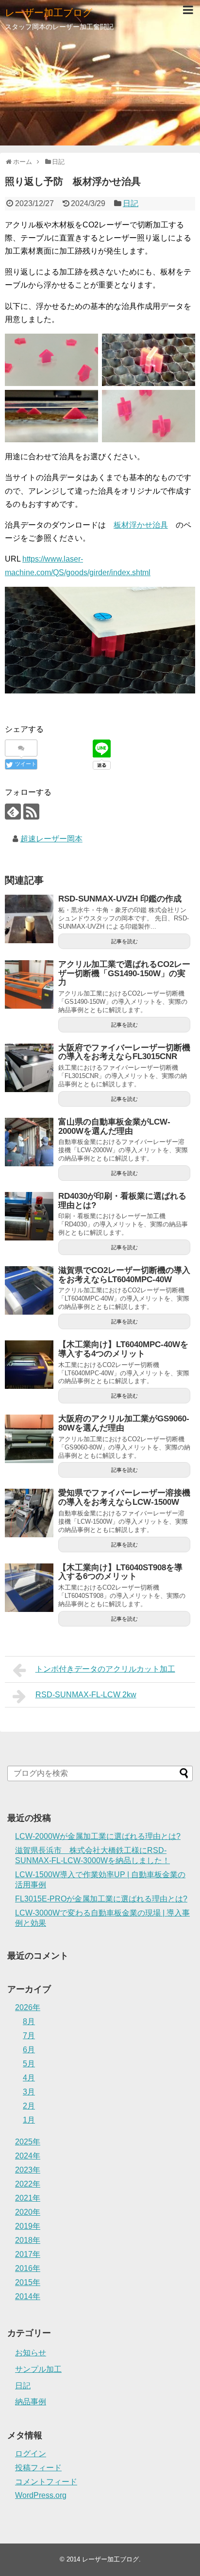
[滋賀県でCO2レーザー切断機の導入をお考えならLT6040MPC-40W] (29, 1290)
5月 (29, 2064)
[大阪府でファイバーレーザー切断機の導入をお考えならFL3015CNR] (29, 1068)
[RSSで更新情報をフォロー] (31, 812)
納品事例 (31, 2402)
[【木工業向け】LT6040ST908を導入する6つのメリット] (29, 1588)
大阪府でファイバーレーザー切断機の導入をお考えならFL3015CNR (124, 1052)
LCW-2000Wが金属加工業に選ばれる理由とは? (98, 1836)
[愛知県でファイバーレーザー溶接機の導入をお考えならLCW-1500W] (29, 1513)
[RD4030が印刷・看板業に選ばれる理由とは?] (29, 1216)
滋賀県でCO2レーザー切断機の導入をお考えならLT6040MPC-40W (124, 1275)
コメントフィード (46, 2482)
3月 (29, 2092)
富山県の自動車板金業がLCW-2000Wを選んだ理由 (114, 1127)
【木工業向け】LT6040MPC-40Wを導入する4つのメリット (123, 1349)
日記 (131, 203)
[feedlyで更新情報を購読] (13, 812)
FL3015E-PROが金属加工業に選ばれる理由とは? (101, 1899)
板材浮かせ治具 (141, 525)
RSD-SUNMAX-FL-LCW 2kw (86, 1695)
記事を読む (125, 941)
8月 (29, 2021)
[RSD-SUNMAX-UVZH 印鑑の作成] (29, 919)
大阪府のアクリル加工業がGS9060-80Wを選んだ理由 (124, 1423)
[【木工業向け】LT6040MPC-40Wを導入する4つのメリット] (29, 1365)
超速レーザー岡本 (51, 839)
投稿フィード (38, 2468)
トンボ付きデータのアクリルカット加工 (105, 1669)
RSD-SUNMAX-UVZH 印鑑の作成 (120, 899)
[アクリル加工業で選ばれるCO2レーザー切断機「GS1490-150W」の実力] (29, 984)
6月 (29, 2050)
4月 (29, 2078)
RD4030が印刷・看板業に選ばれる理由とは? (122, 1201)
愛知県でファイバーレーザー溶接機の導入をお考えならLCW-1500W (124, 1497)
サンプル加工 (38, 2369)
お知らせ (31, 2353)
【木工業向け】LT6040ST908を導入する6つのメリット (120, 1572)
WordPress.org (41, 2495)
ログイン (31, 2454)
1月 (29, 2120)
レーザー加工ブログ (49, 13)
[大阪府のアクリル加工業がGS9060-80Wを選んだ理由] (29, 1439)
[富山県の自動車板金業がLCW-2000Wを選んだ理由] (29, 1142)
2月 (29, 2106)
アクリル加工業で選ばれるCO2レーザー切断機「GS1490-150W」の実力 (124, 973)
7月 (29, 2036)
